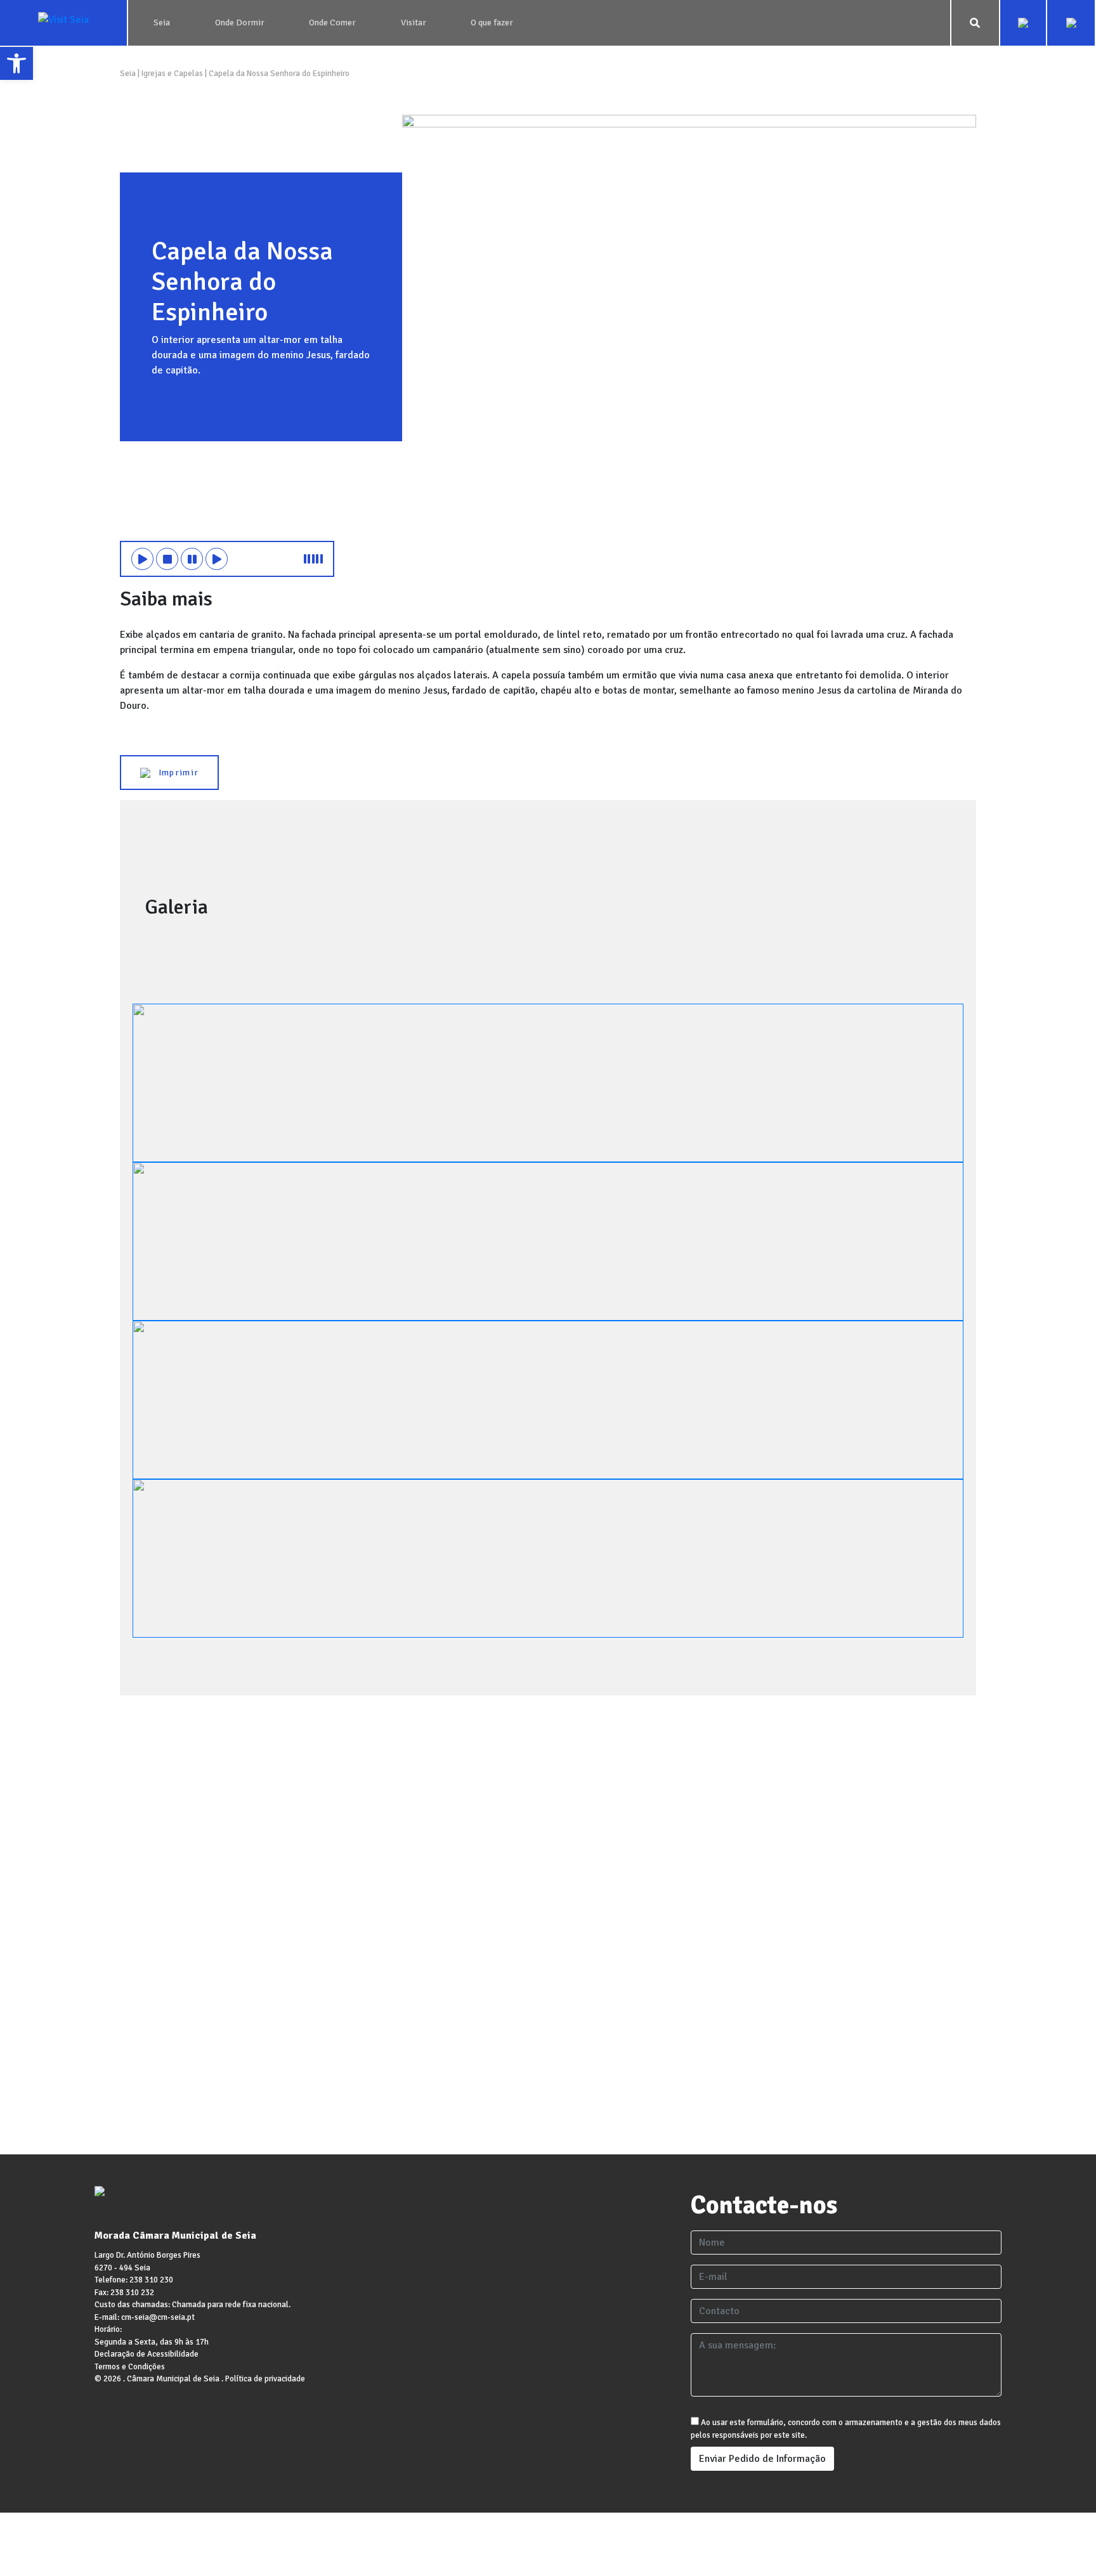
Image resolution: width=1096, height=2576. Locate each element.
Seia (129, 74)
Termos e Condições (130, 2367)
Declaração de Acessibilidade (147, 2354)
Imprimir (174, 773)
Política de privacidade (265, 2379)
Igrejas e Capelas (172, 74)
